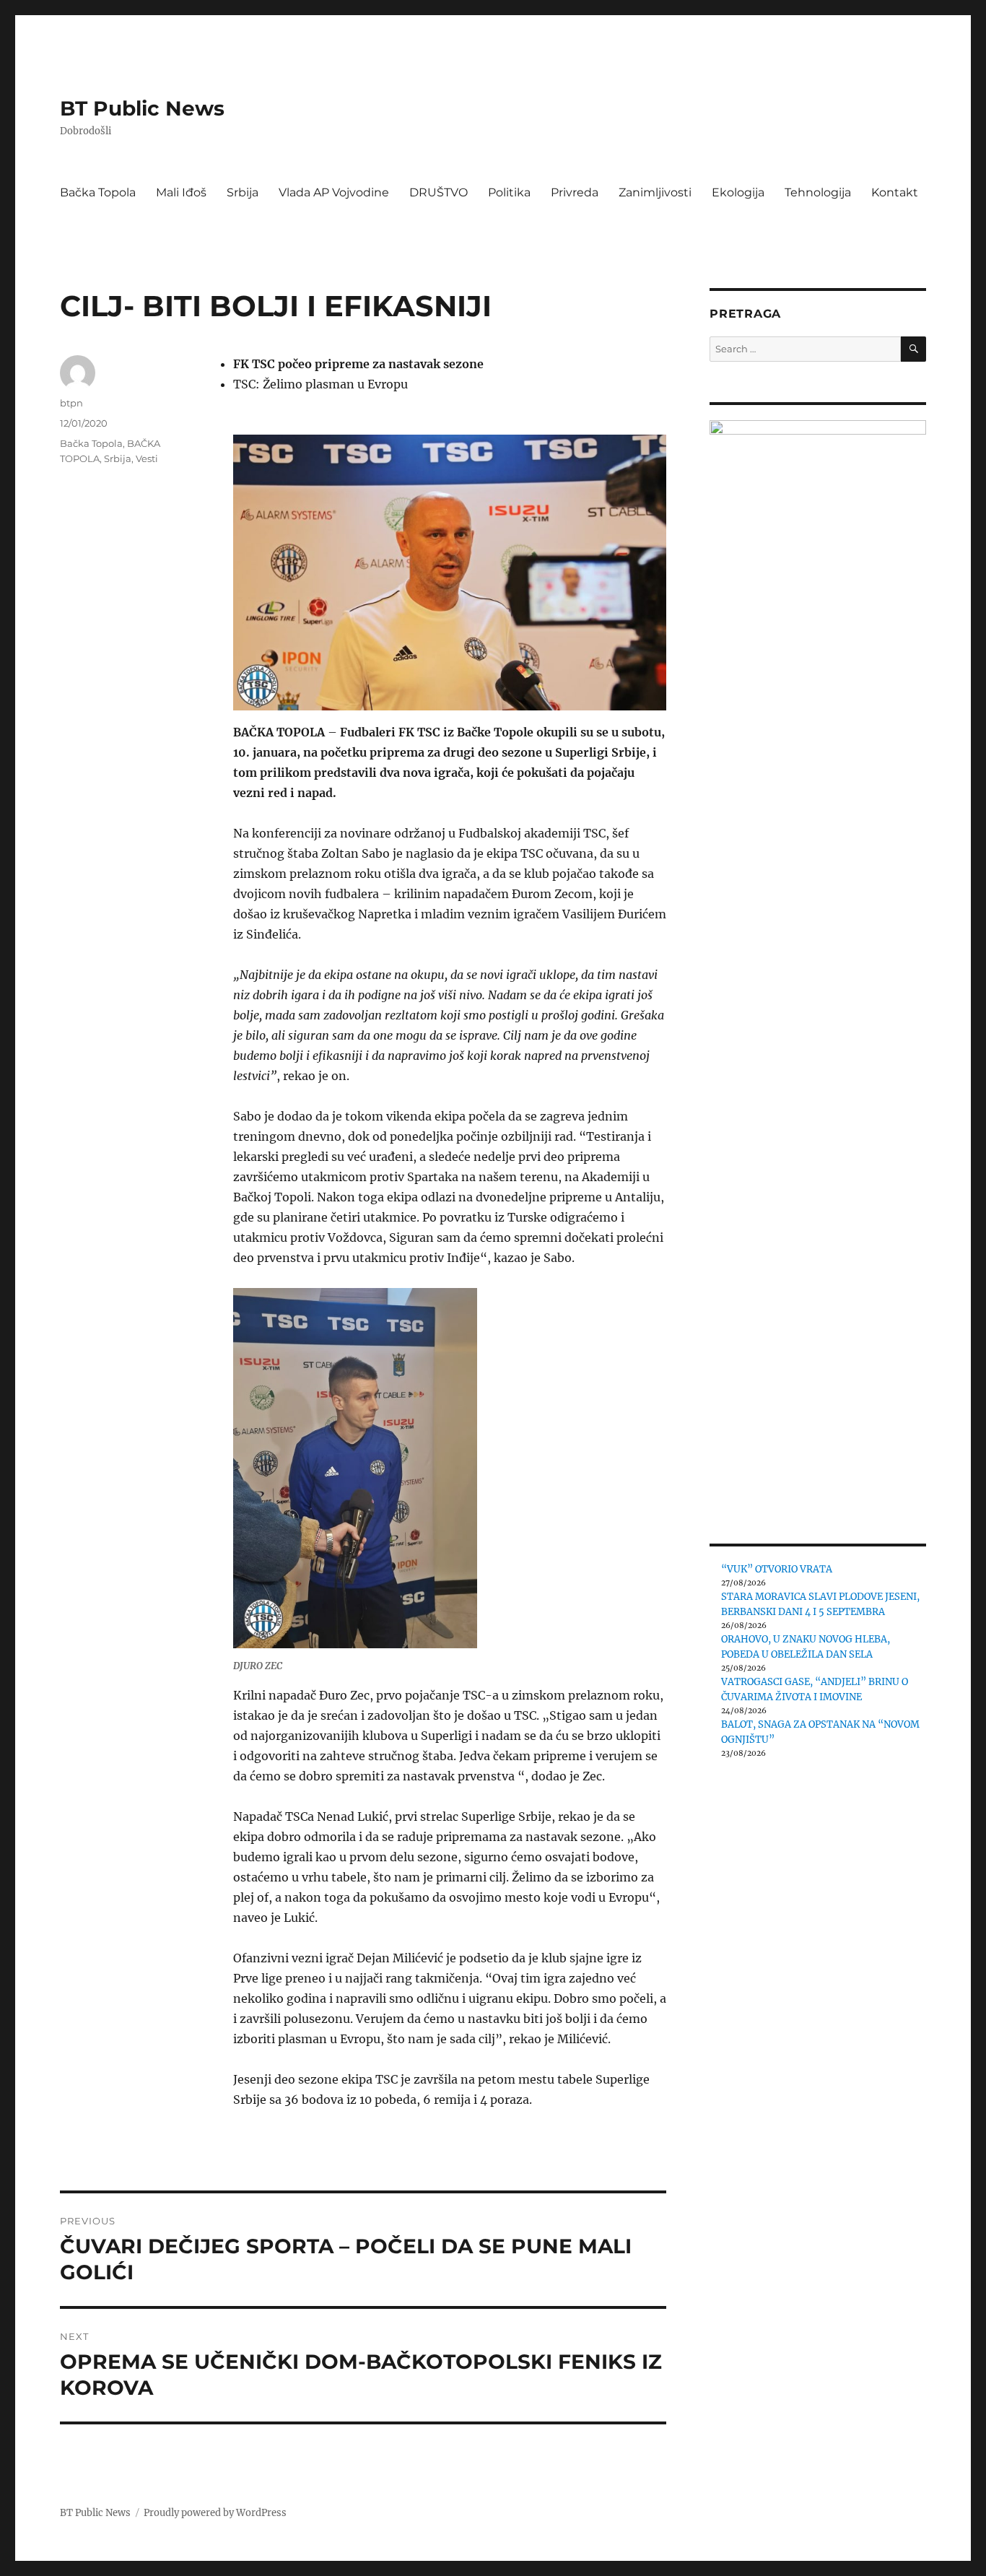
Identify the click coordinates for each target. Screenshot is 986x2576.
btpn (71, 403)
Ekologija (738, 192)
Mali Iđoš (181, 192)
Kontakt (895, 192)
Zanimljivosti (655, 192)
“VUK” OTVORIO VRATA (777, 1569)
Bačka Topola (98, 192)
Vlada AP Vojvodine (334, 192)
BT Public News (142, 108)
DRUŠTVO (439, 192)
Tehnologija (818, 192)
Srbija (243, 192)
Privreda (575, 192)
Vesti (147, 458)
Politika (509, 192)
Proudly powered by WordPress (215, 2513)
